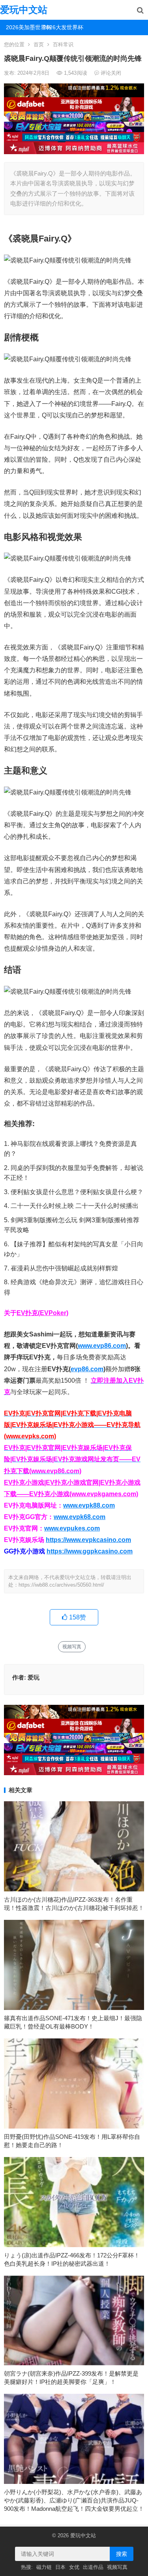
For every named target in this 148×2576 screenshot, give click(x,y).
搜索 (122, 2554)
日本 (60, 2567)
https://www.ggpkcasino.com (90, 1551)
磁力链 (44, 2567)
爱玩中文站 (24, 10)
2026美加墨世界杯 (22, 27)
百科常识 (63, 44)
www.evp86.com (102, 1346)
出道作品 (93, 2567)
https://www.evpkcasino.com (88, 1540)
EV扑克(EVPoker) (42, 1313)
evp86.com (87, 1369)
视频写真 (72, 1647)
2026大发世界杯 (59, 27)
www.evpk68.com (80, 1517)
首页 (39, 44)
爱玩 (34, 1677)
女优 (74, 2567)
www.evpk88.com (89, 1505)
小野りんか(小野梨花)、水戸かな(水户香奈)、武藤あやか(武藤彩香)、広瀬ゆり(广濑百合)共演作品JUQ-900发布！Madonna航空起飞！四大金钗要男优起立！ (74, 2500)
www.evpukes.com (72, 1528)
